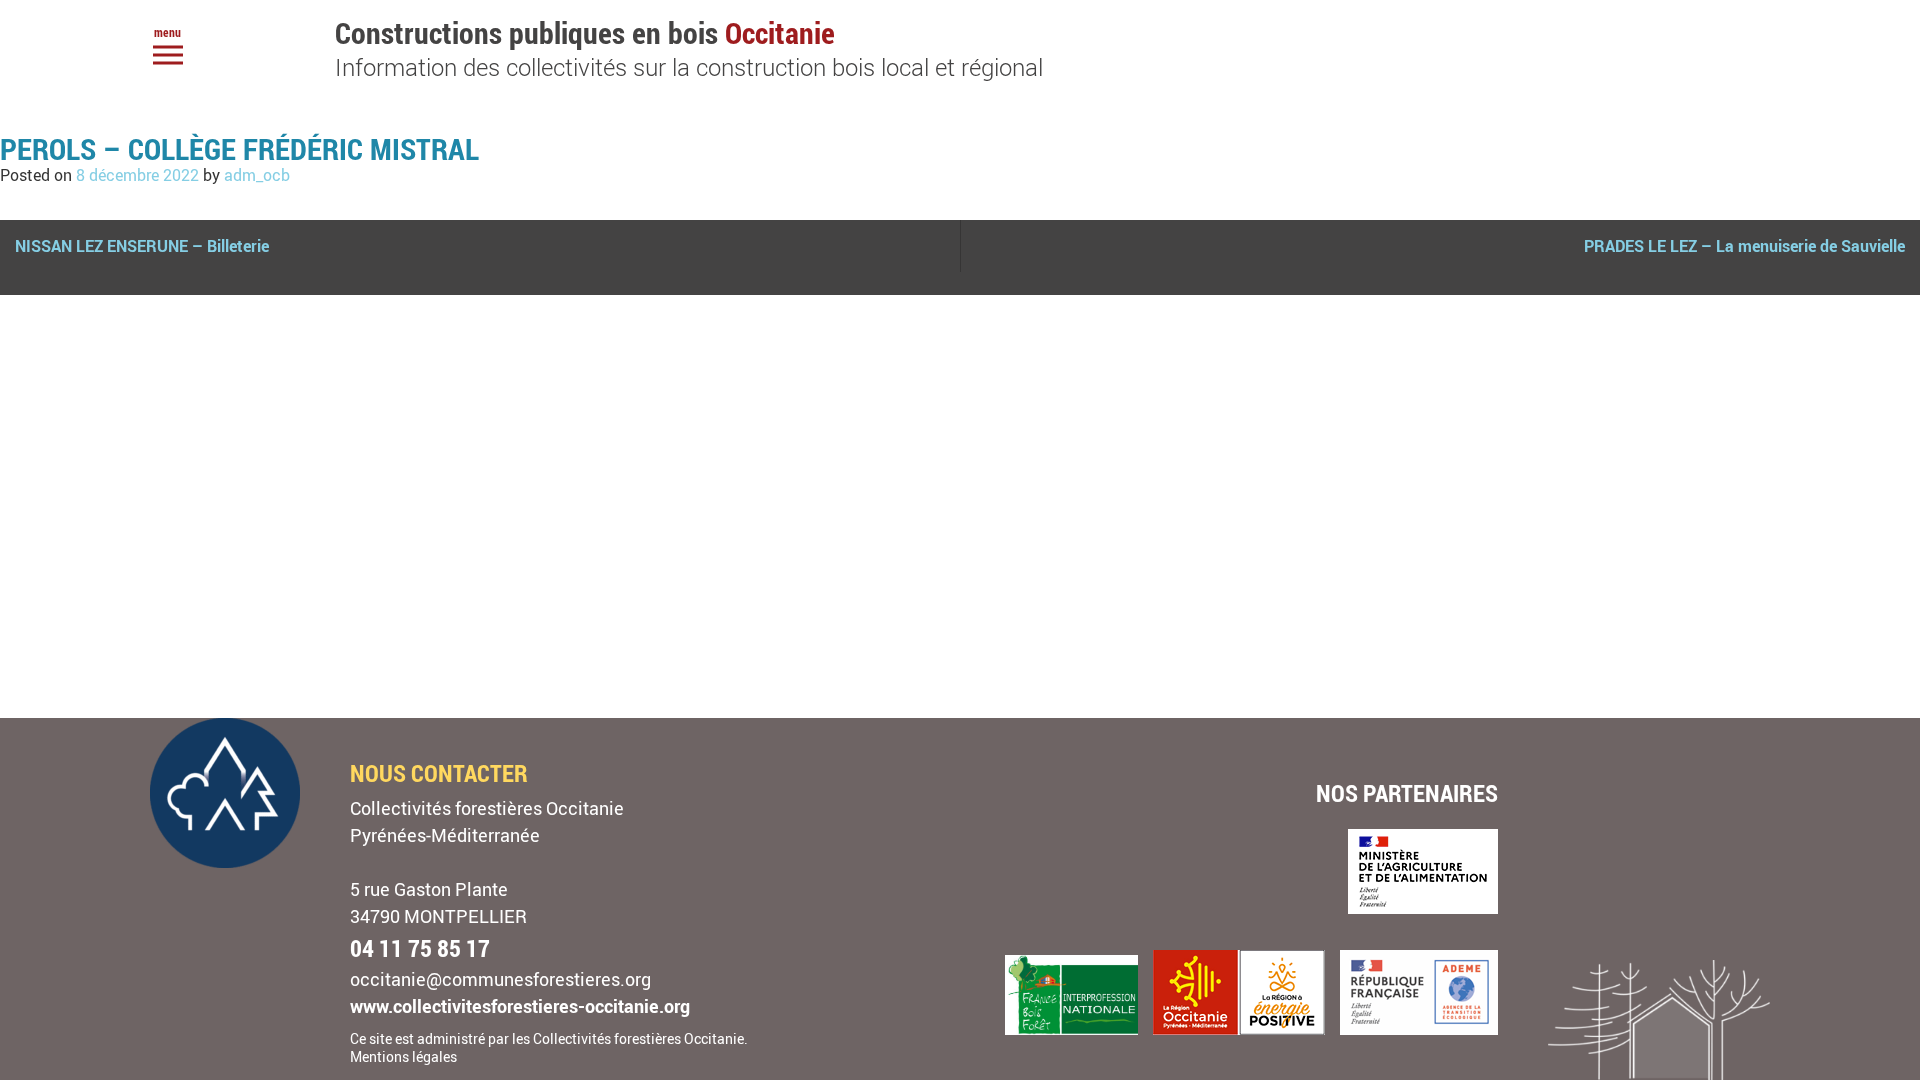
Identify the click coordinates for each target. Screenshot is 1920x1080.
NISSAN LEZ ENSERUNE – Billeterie (142, 246)
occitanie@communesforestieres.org (500, 979)
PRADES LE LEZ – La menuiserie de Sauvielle (1744, 246)
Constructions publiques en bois (689, 47)
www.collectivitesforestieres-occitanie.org (520, 1006)
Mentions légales (403, 1056)
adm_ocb (257, 175)
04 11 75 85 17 (420, 948)
